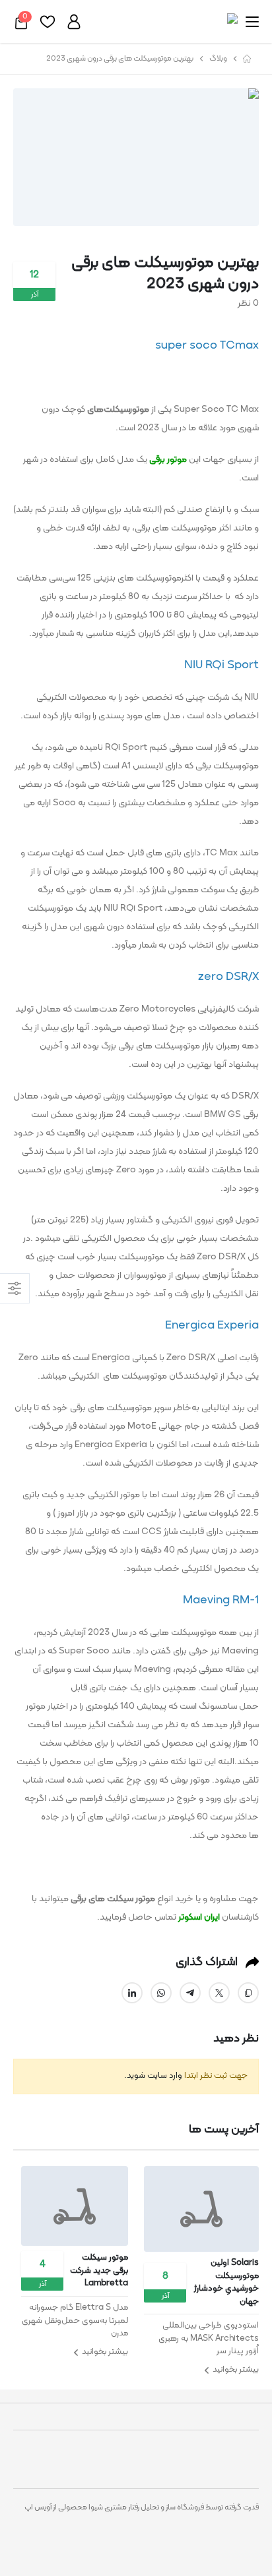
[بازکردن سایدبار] (15, 1288)
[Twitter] (219, 1993)
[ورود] (74, 22)
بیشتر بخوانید (201, 2370)
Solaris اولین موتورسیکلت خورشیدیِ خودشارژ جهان (226, 2283)
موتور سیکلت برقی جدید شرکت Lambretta (99, 2271)
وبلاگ (218, 59)
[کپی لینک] (248, 1993)
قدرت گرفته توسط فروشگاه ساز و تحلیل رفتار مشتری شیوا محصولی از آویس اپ (142, 2507)
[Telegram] (190, 1993)
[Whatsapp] (161, 1993)
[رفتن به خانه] (247, 59)
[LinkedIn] (132, 1993)
